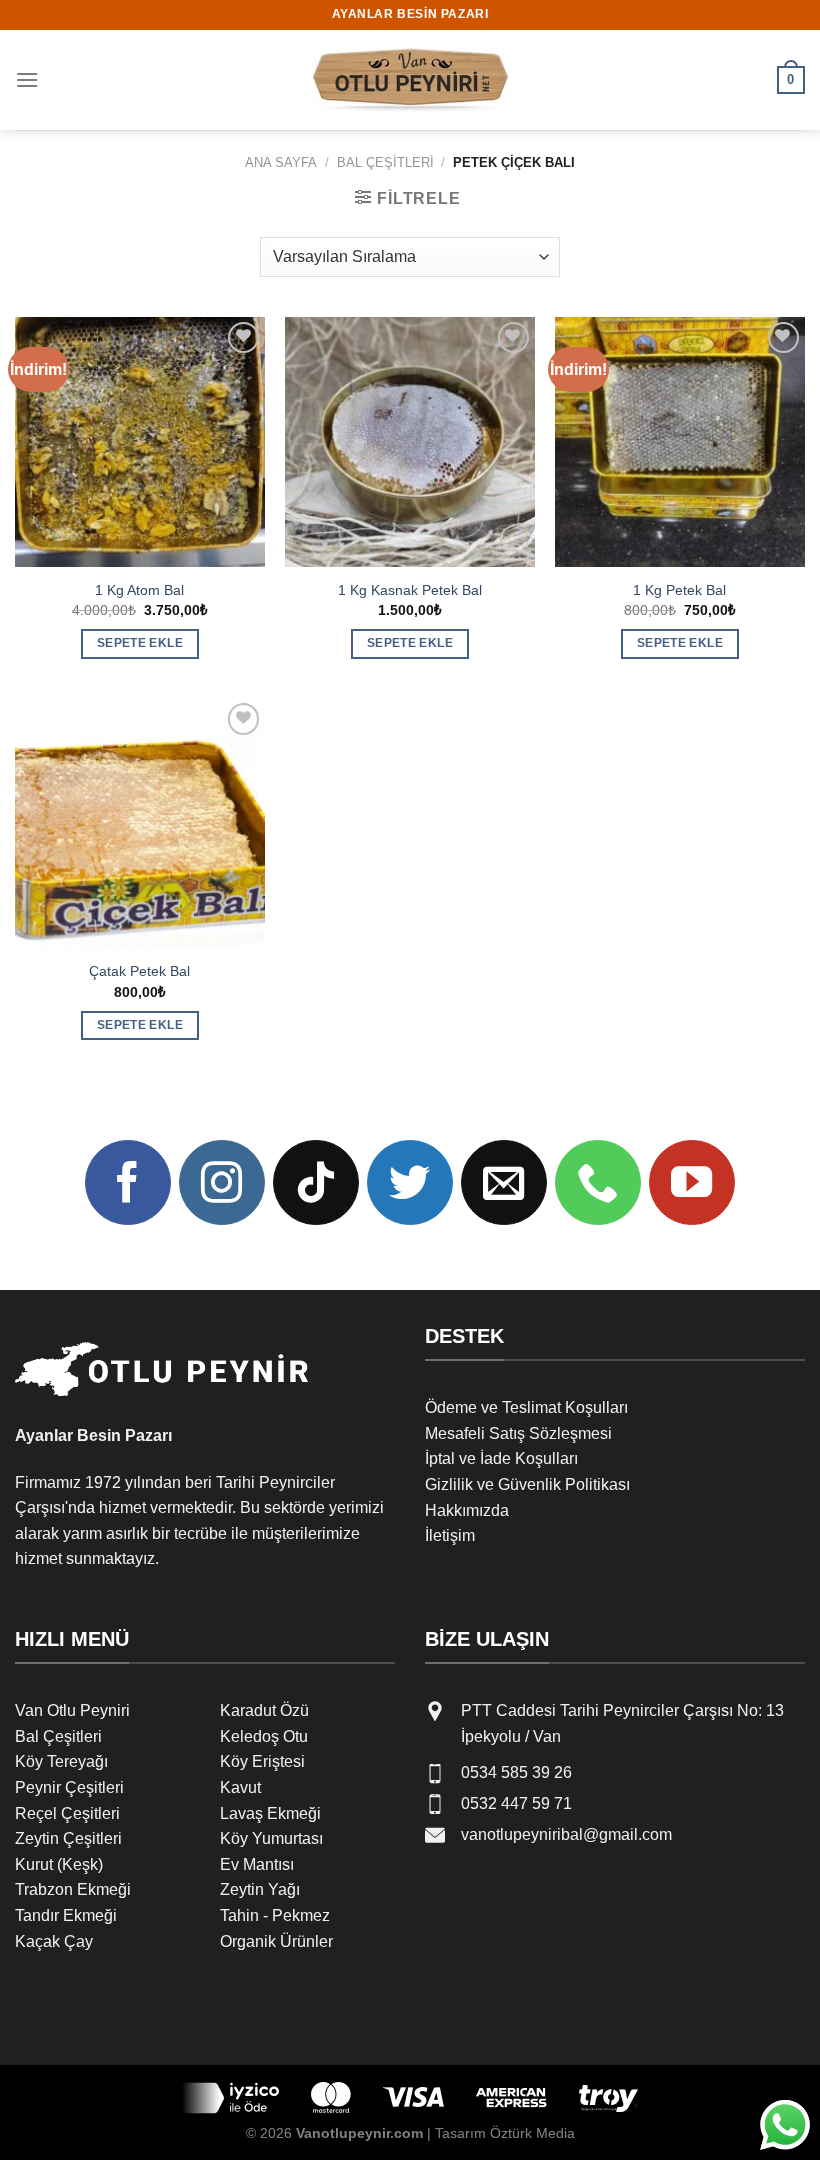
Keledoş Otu (264, 1736)
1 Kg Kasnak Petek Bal (410, 590)
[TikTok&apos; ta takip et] (316, 1183)
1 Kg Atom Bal (139, 590)
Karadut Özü (264, 1710)
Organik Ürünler (276, 1941)
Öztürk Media (532, 2133)
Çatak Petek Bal (139, 971)
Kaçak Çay (54, 1941)
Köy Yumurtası (271, 1838)
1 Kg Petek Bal (679, 590)
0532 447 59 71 (516, 1803)
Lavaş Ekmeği (270, 1813)
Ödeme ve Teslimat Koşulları (526, 1407)
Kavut (240, 1787)
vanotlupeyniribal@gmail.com (566, 1834)
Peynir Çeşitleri (69, 1787)
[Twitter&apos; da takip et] (410, 1183)
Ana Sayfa (281, 162)
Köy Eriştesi (262, 1761)
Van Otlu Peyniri (72, 1710)
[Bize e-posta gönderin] (504, 1183)
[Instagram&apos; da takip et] (222, 1183)
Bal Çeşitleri (385, 162)
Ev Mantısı (257, 1864)
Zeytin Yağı (260, 1889)
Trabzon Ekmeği (73, 1889)
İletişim (450, 1535)
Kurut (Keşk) (59, 1864)
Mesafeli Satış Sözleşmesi (518, 1433)
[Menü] (27, 79)
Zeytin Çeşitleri (68, 1838)
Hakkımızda (467, 1510)
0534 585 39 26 (516, 1772)
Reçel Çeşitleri (67, 1813)
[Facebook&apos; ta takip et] (128, 1183)
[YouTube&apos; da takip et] (692, 1183)
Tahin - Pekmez (275, 1915)
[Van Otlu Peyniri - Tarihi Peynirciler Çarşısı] (410, 80)
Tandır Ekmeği (66, 1915)
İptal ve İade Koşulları (501, 1458)
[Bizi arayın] (598, 1183)
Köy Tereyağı (61, 1761)
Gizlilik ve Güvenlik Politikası (527, 1484)
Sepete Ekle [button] (140, 643)
